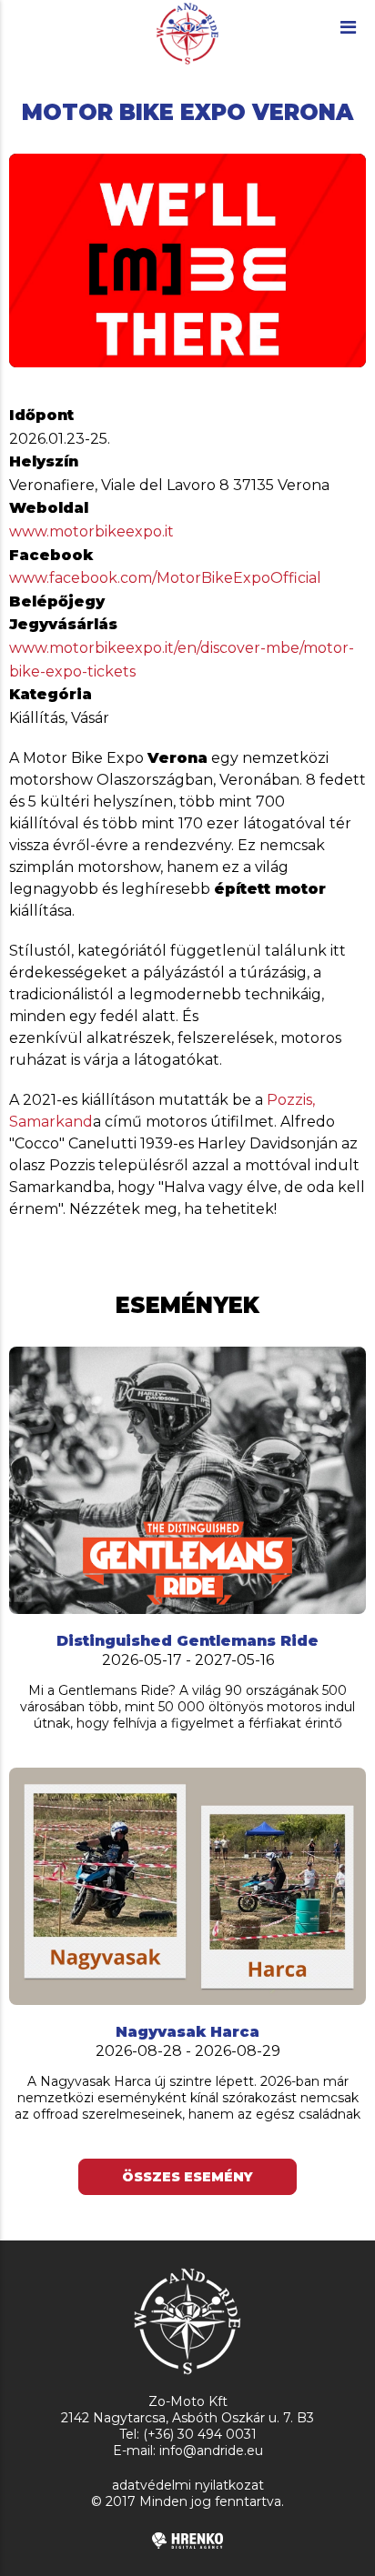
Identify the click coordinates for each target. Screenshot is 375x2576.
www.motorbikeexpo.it (91, 531)
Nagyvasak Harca (187, 2032)
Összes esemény (187, 2177)
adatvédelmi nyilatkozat (188, 2485)
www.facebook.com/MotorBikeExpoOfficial (165, 578)
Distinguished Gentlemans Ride (187, 1641)
